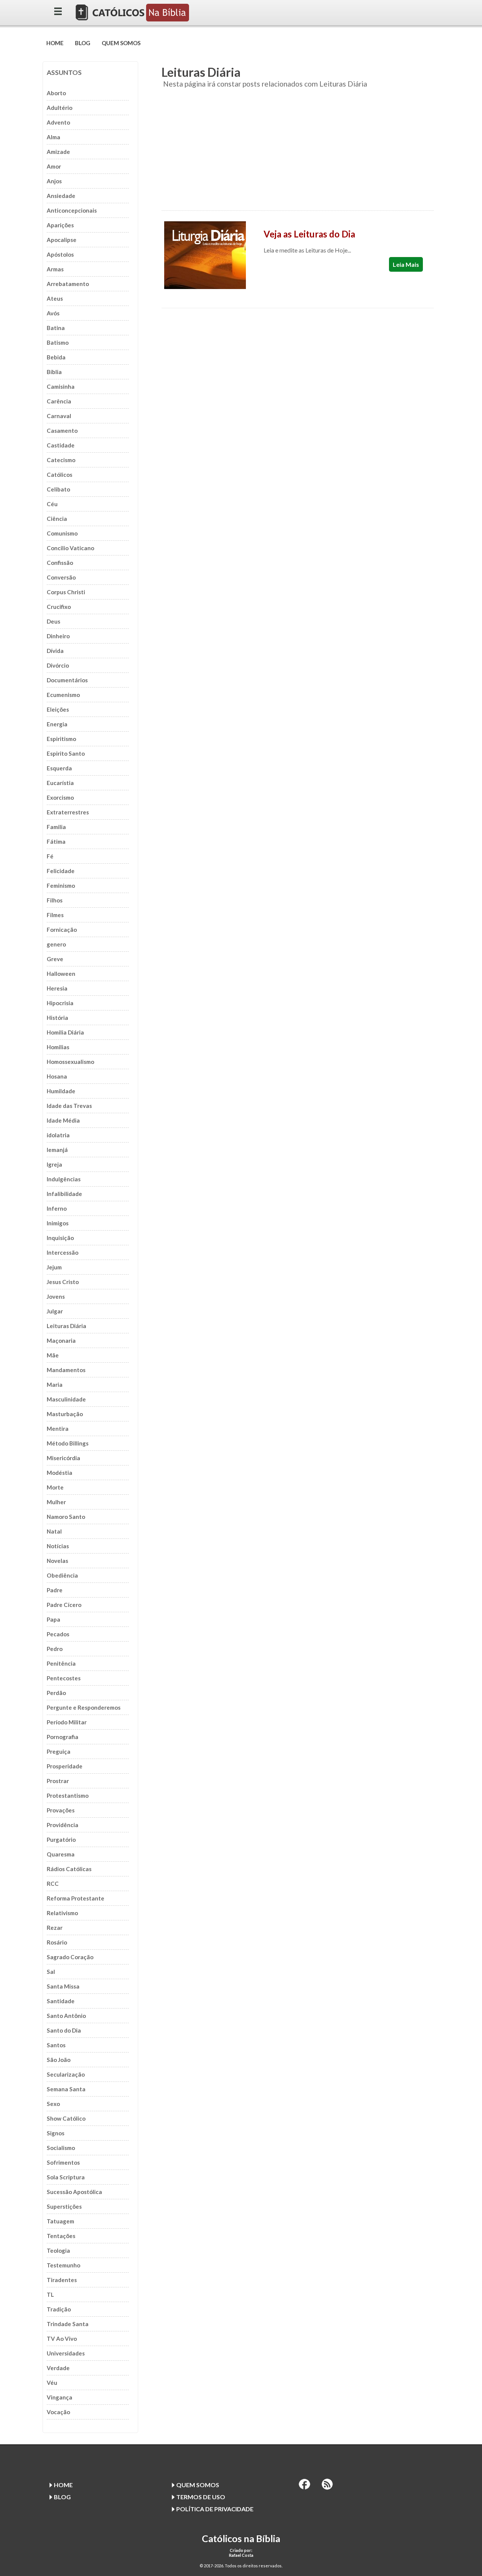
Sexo (53, 2104)
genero (56, 944)
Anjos (54, 181)
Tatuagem (60, 2221)
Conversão (61, 577)
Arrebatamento (68, 284)
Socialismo (61, 2148)
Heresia (57, 988)
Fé (50, 856)
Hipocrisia (60, 1003)
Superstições (64, 2206)
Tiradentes (62, 2280)
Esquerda (59, 768)
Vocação (58, 2412)
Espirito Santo (66, 753)
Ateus (55, 298)
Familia (56, 827)
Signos (56, 2133)
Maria (55, 1385)
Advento (58, 122)
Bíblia (54, 372)
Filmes (55, 915)
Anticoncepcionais (72, 210)
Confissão (60, 563)
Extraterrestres (68, 812)
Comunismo (62, 533)
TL (50, 2295)
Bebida (56, 357)
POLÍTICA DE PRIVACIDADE (215, 2509)
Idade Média (63, 1120)
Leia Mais (406, 264)
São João (59, 2060)
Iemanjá (57, 1150)
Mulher (56, 1502)
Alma (53, 137)
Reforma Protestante (76, 1898)
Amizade (58, 152)
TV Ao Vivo (62, 2339)
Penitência (61, 1663)
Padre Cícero (64, 1605)
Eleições (58, 709)
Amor (54, 166)
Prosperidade (65, 1766)
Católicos (59, 475)
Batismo (58, 342)
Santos (56, 2045)
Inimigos (58, 1223)
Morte (55, 1487)
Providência (63, 1825)
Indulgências (64, 1179)
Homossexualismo (70, 1062)
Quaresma (61, 1854)
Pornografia (63, 1737)
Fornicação (62, 930)
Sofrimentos (63, 2162)
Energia (57, 724)
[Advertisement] (298, 154)
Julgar (55, 1311)
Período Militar (67, 1722)
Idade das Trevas (69, 1106)
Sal (51, 1972)
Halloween (61, 974)
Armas (55, 269)
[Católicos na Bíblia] (133, 19)
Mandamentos (66, 1370)
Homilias (58, 1047)
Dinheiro (58, 636)
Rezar (55, 1928)
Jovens (56, 1296)
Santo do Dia (64, 2030)
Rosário (57, 1942)
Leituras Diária (66, 1326)
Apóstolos (60, 254)
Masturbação (65, 1414)
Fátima (56, 841)
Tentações (61, 2236)
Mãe (53, 1355)
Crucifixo (59, 607)
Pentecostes (64, 1678)
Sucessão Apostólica (74, 2192)
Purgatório (61, 1840)
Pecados (58, 1634)
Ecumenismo (63, 695)
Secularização (66, 2074)
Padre (55, 1590)
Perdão (56, 1693)
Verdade (58, 2368)
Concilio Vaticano (70, 548)
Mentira (58, 1429)
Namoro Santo (66, 1517)
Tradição (59, 2309)
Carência (59, 401)
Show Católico (66, 2118)
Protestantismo (68, 1795)
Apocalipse (62, 240)
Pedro (55, 1649)
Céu (52, 504)
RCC (53, 1884)
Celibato (58, 489)
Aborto (56, 93)
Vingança (59, 2397)
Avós (53, 313)
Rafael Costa (241, 2555)
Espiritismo (61, 739)
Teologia (58, 2250)
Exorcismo (60, 797)
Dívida (55, 651)
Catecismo (61, 460)
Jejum (54, 1267)
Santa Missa (63, 1986)
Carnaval (59, 416)
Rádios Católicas (69, 1869)
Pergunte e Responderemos (84, 1707)
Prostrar (58, 1781)
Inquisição (60, 1238)
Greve (55, 959)
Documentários (67, 680)
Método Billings (68, 1443)
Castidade (61, 445)
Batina (56, 328)
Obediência (62, 1575)
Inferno (57, 1208)
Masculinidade (66, 1399)
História (57, 1018)
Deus (53, 621)
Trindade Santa (68, 2324)
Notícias (58, 1546)
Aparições (60, 225)
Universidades (66, 2353)
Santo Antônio (66, 2016)
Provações (61, 1810)
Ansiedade (61, 196)
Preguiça (59, 1751)
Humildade (61, 1091)
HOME (55, 43)
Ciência (57, 519)
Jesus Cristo (63, 1282)
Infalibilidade (64, 1194)
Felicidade (61, 871)
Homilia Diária (65, 1032)
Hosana (57, 1076)
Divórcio (58, 665)
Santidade (61, 2001)
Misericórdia (63, 1458)
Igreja (54, 1164)
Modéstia (59, 1473)
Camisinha (61, 386)
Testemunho (63, 2265)
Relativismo (62, 1913)
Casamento (62, 431)
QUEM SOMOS (121, 43)
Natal (54, 1531)
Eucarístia (60, 783)
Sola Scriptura (66, 2177)
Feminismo (61, 886)
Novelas (57, 1561)
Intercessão (63, 1252)
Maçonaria (61, 1340)
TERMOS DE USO (201, 2497)
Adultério (59, 108)
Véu (52, 2383)
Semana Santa (66, 2089)
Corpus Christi (66, 592)
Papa (53, 1619)
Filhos (55, 900)
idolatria (58, 1135)
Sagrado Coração (70, 1957)
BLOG (83, 43)
